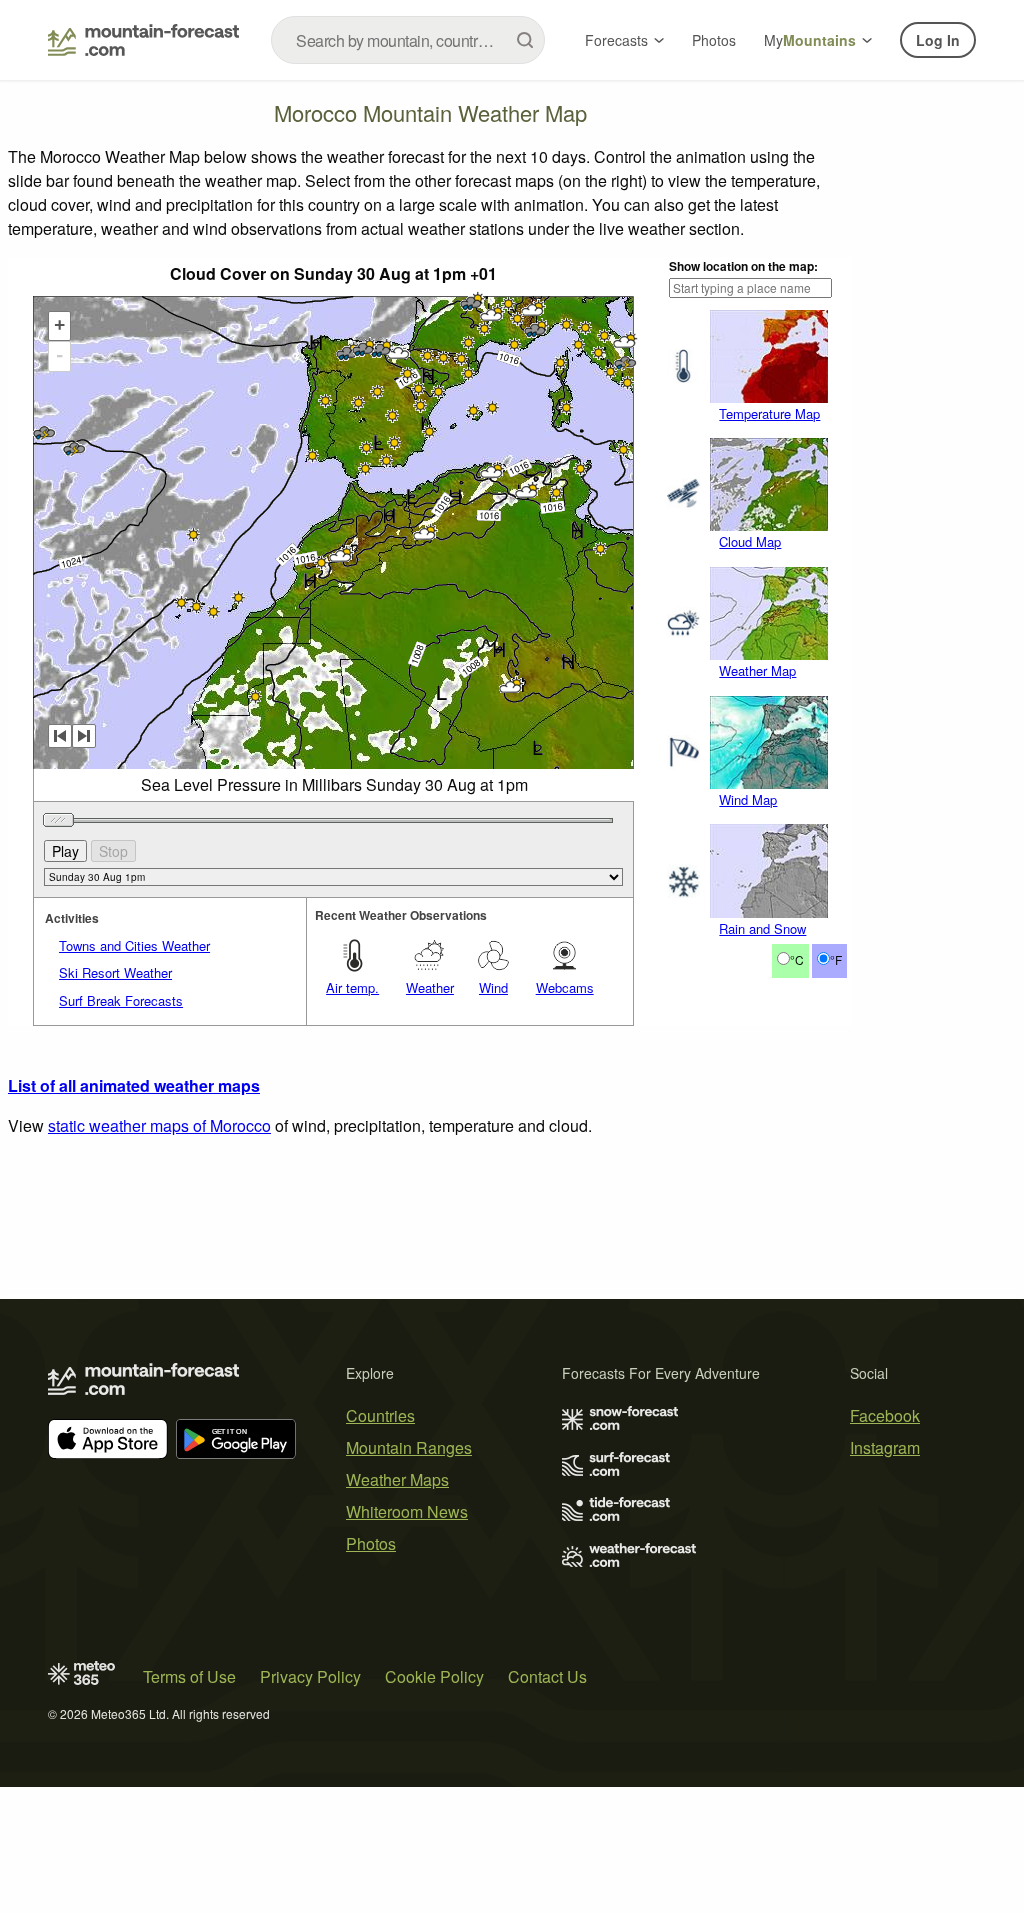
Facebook (885, 1415)
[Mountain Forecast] (143, 40)
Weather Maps (397, 1479)
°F (836, 959)
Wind (493, 987)
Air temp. (352, 987)
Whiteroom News (407, 1511)
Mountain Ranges (409, 1447)
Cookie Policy (434, 1676)
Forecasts (616, 40)
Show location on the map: (743, 266)
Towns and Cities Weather (134, 945)
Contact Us (547, 1676)
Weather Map (757, 670)
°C (797, 959)
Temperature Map (769, 413)
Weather (430, 987)
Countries (380, 1415)
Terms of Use (189, 1676)
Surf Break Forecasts (121, 1000)
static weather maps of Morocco (159, 1125)
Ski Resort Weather (115, 972)
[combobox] (408, 40)
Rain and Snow (762, 928)
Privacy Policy (310, 1676)
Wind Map (748, 799)
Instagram (885, 1447)
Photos (714, 40)
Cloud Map (750, 541)
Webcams (565, 987)
